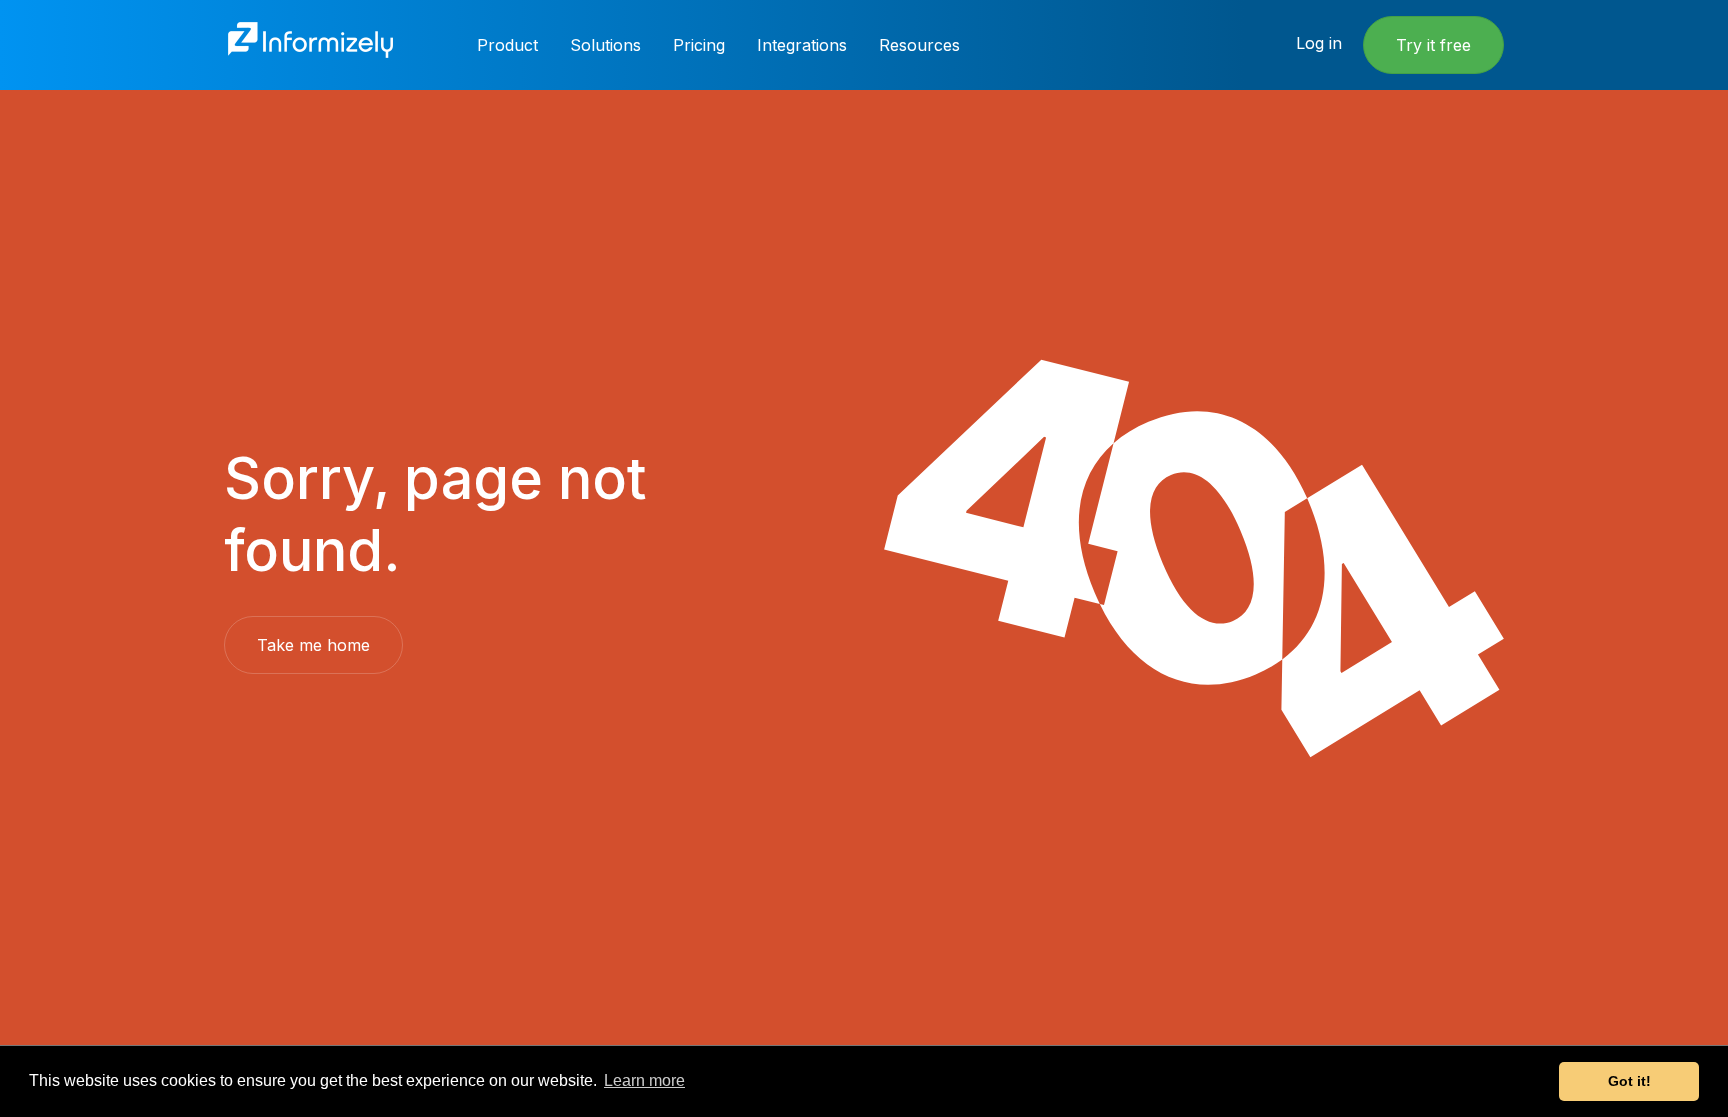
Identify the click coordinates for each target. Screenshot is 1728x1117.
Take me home (313, 645)
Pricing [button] (699, 45)
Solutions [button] (605, 45)
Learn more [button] (644, 1080)
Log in (1319, 43)
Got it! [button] (1629, 1081)
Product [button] (507, 45)
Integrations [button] (802, 45)
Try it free (1433, 45)
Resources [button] (919, 45)
